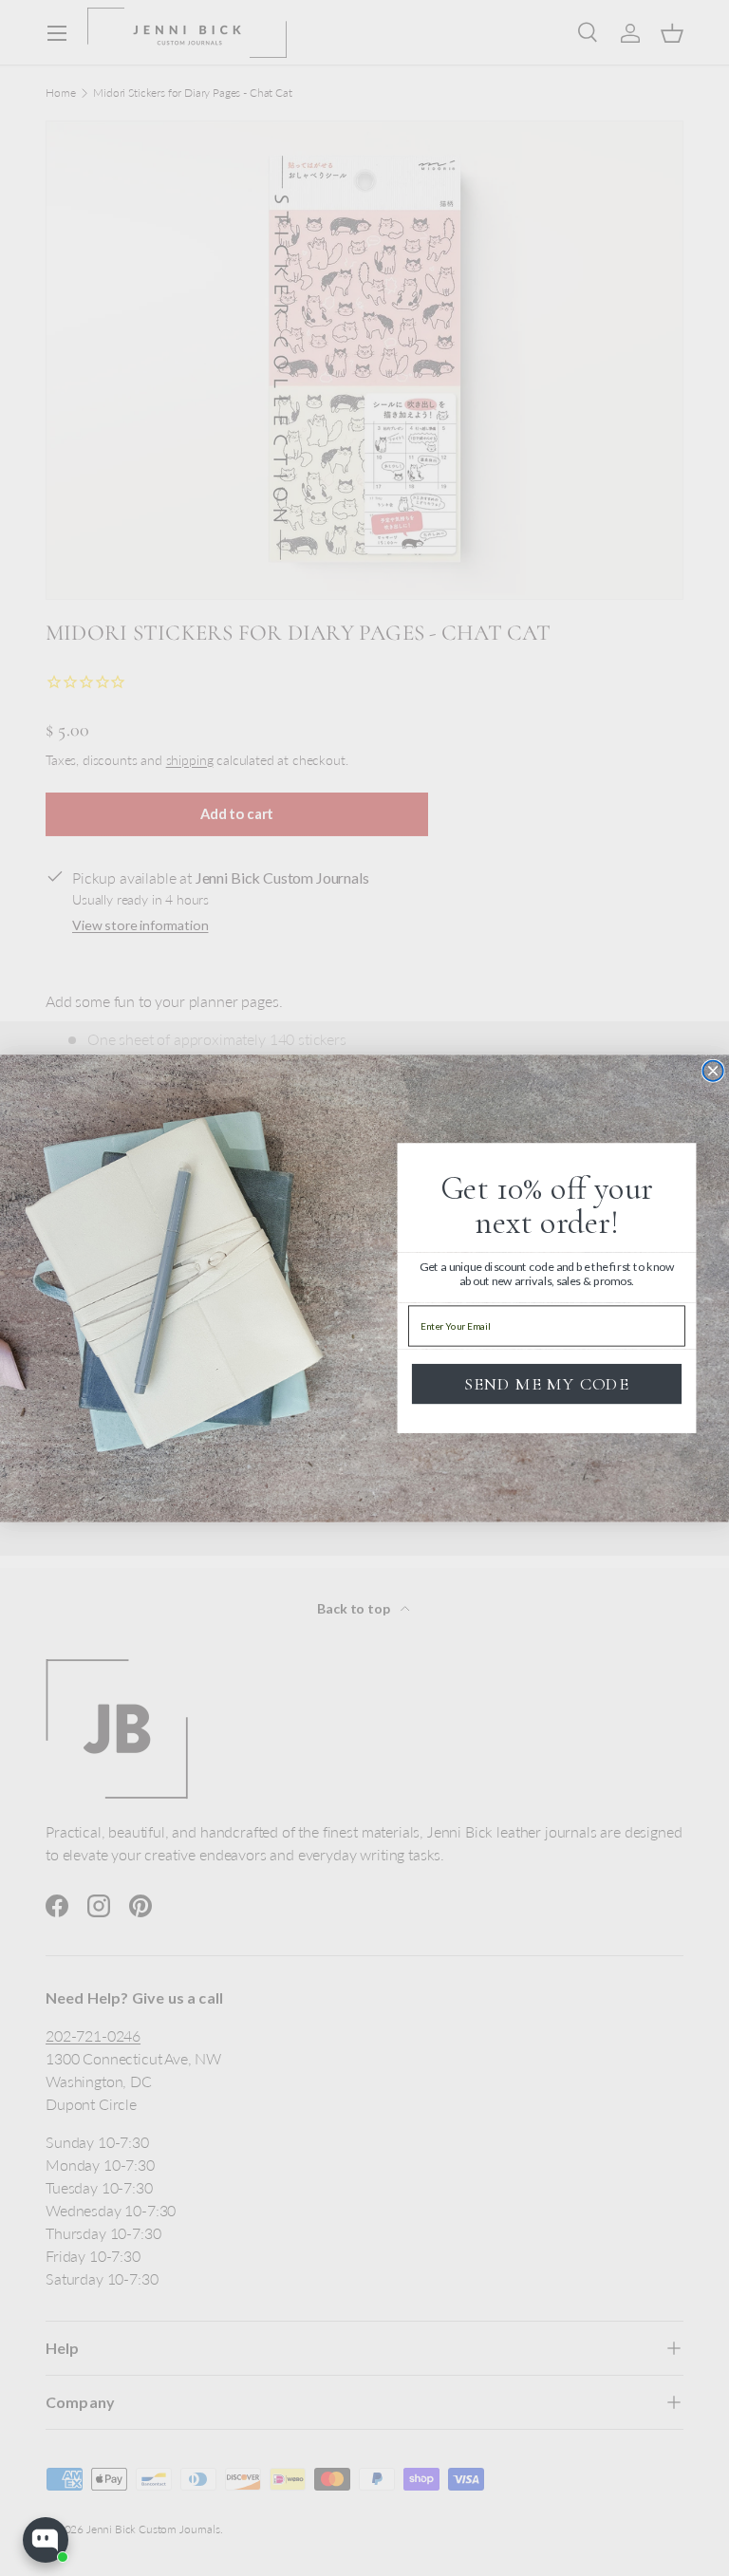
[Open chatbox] (46, 2540)
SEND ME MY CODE (547, 1383)
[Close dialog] (713, 1071)
